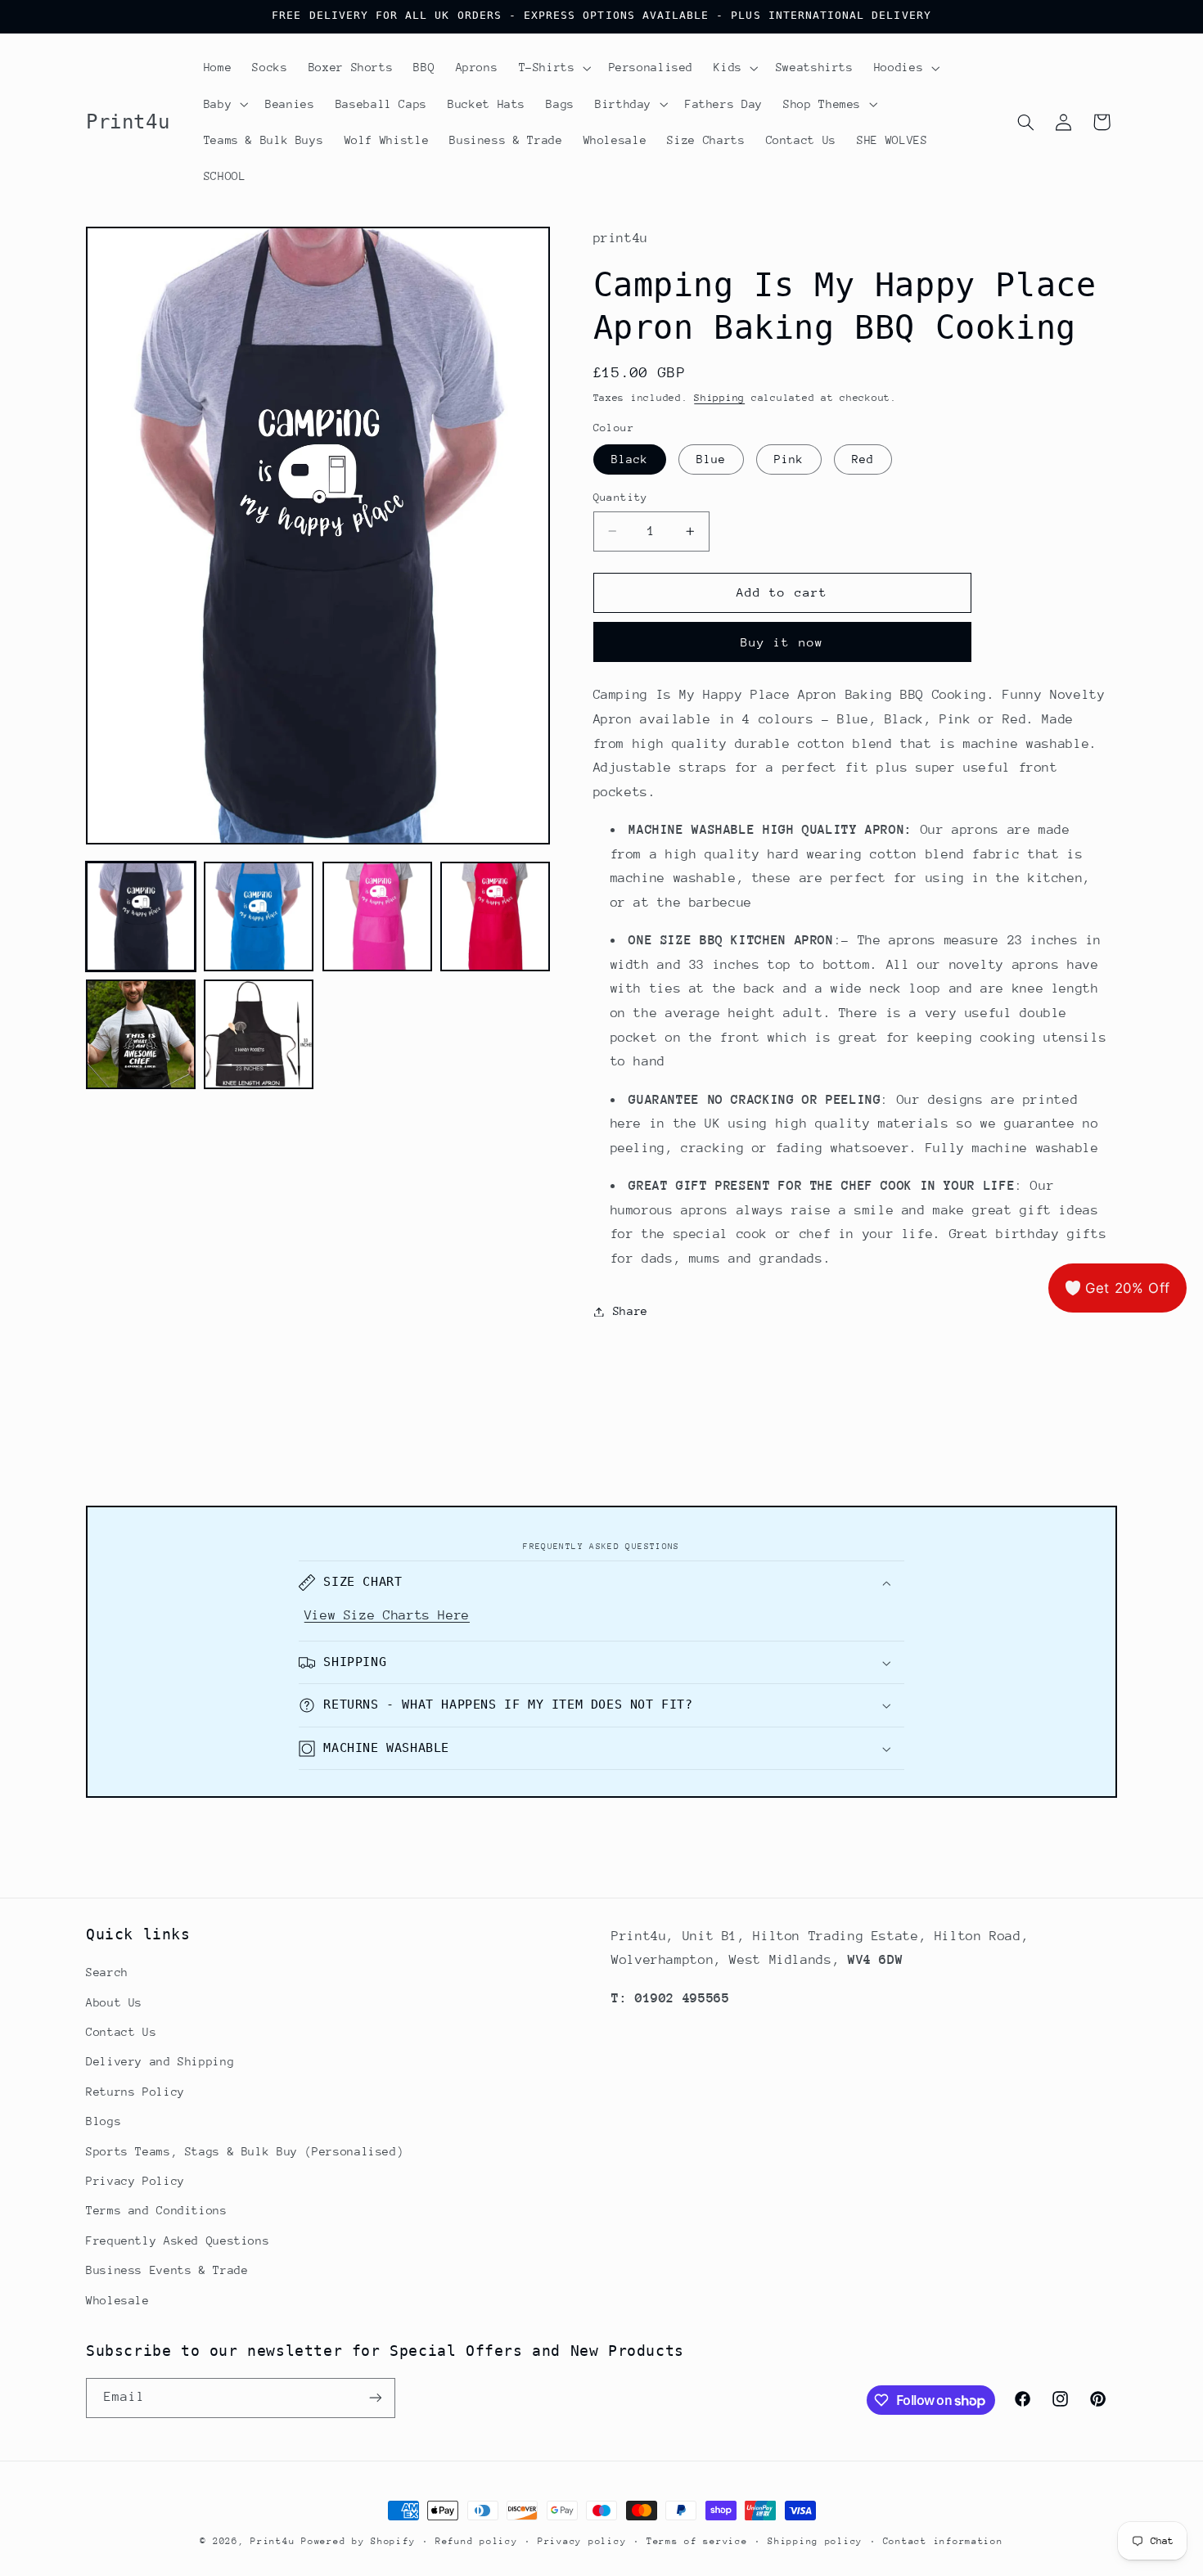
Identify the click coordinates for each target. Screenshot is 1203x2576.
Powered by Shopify (358, 2541)
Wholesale (118, 2300)
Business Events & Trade (167, 2270)
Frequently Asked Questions (178, 2240)
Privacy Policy (135, 2181)
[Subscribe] (376, 2398)
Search (107, 1972)
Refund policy (477, 2541)
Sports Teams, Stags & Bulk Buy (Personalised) (245, 2151)
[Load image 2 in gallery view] (259, 916)
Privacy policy (582, 2541)
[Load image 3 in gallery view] (377, 916)
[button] (553, 68)
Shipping (719, 399)
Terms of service (697, 2541)
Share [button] (631, 1311)
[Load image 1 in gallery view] (141, 916)
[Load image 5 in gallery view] (141, 1034)
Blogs (104, 2121)
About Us (114, 2002)
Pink (789, 459)
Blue (711, 459)
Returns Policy (135, 2092)
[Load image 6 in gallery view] (259, 1034)
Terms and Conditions (157, 2210)
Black (630, 459)
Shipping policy (815, 2541)
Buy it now (782, 642)
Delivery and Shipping (160, 2061)
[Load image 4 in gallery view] (495, 916)
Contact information (943, 2541)
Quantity (621, 497)
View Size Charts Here (387, 1615)
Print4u (273, 2541)
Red (863, 459)
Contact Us (121, 2032)
